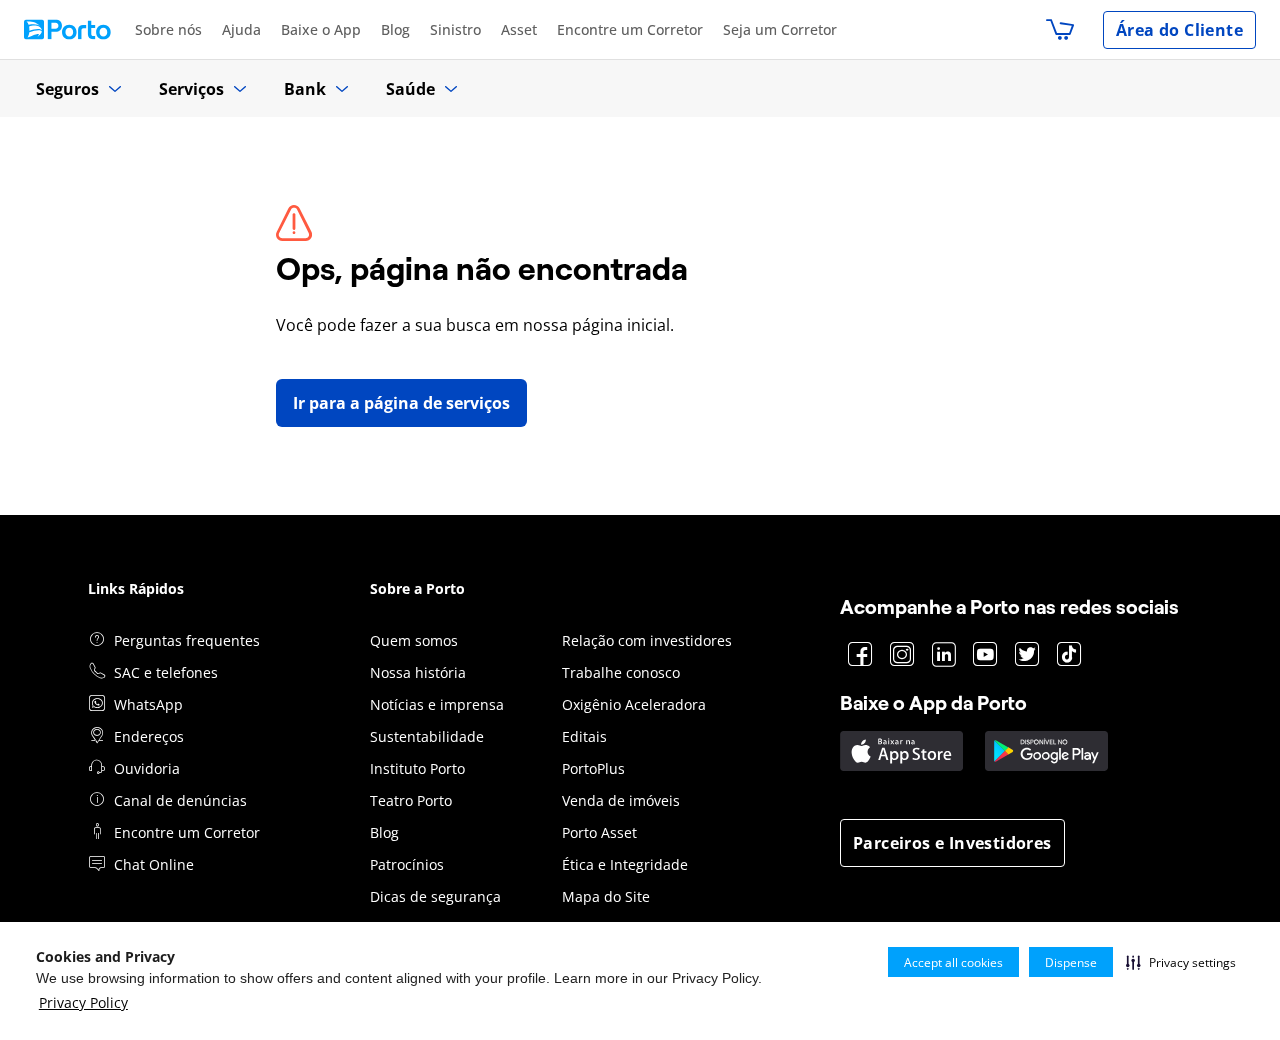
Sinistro (455, 29)
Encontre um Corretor (630, 29)
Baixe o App (321, 29)
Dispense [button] (1071, 962)
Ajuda (241, 29)
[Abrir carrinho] (1060, 30)
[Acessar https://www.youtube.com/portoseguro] (985, 655)
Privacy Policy (83, 1002)
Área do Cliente (1179, 30)
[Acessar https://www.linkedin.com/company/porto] (944, 655)
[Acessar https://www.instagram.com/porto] (902, 655)
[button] (1181, 962)
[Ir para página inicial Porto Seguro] (67, 29)
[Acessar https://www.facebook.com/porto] (860, 655)
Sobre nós (168, 29)
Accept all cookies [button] (953, 962)
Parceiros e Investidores (952, 843)
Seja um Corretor (780, 29)
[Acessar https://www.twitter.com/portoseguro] (1027, 655)
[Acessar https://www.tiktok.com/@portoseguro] (1069, 655)
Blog (395, 29)
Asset (519, 29)
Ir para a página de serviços (401, 403)
